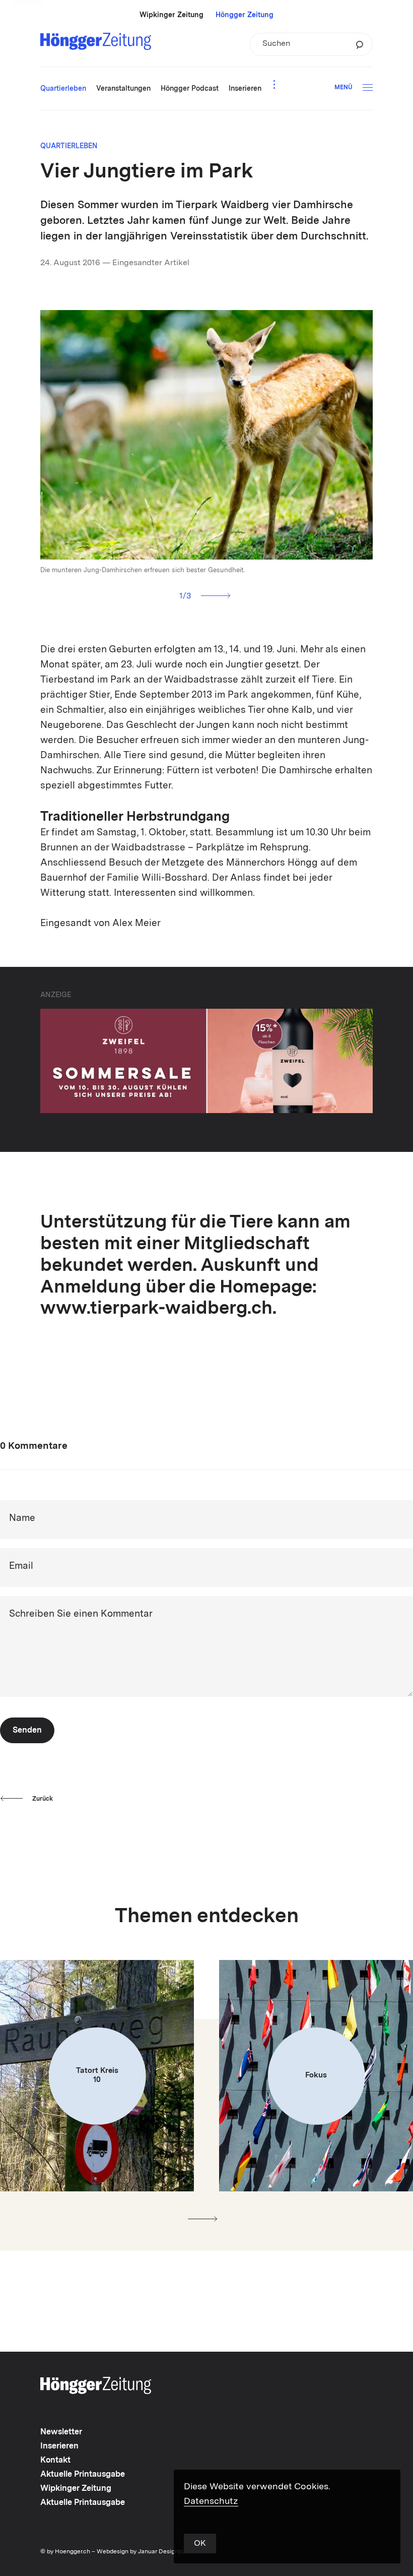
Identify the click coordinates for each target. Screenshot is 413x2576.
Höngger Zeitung (245, 15)
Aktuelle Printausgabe (83, 2475)
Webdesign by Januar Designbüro (144, 2552)
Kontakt (55, 2461)
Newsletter (61, 2432)
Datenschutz (211, 2501)
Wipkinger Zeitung (171, 15)
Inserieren (59, 2446)
